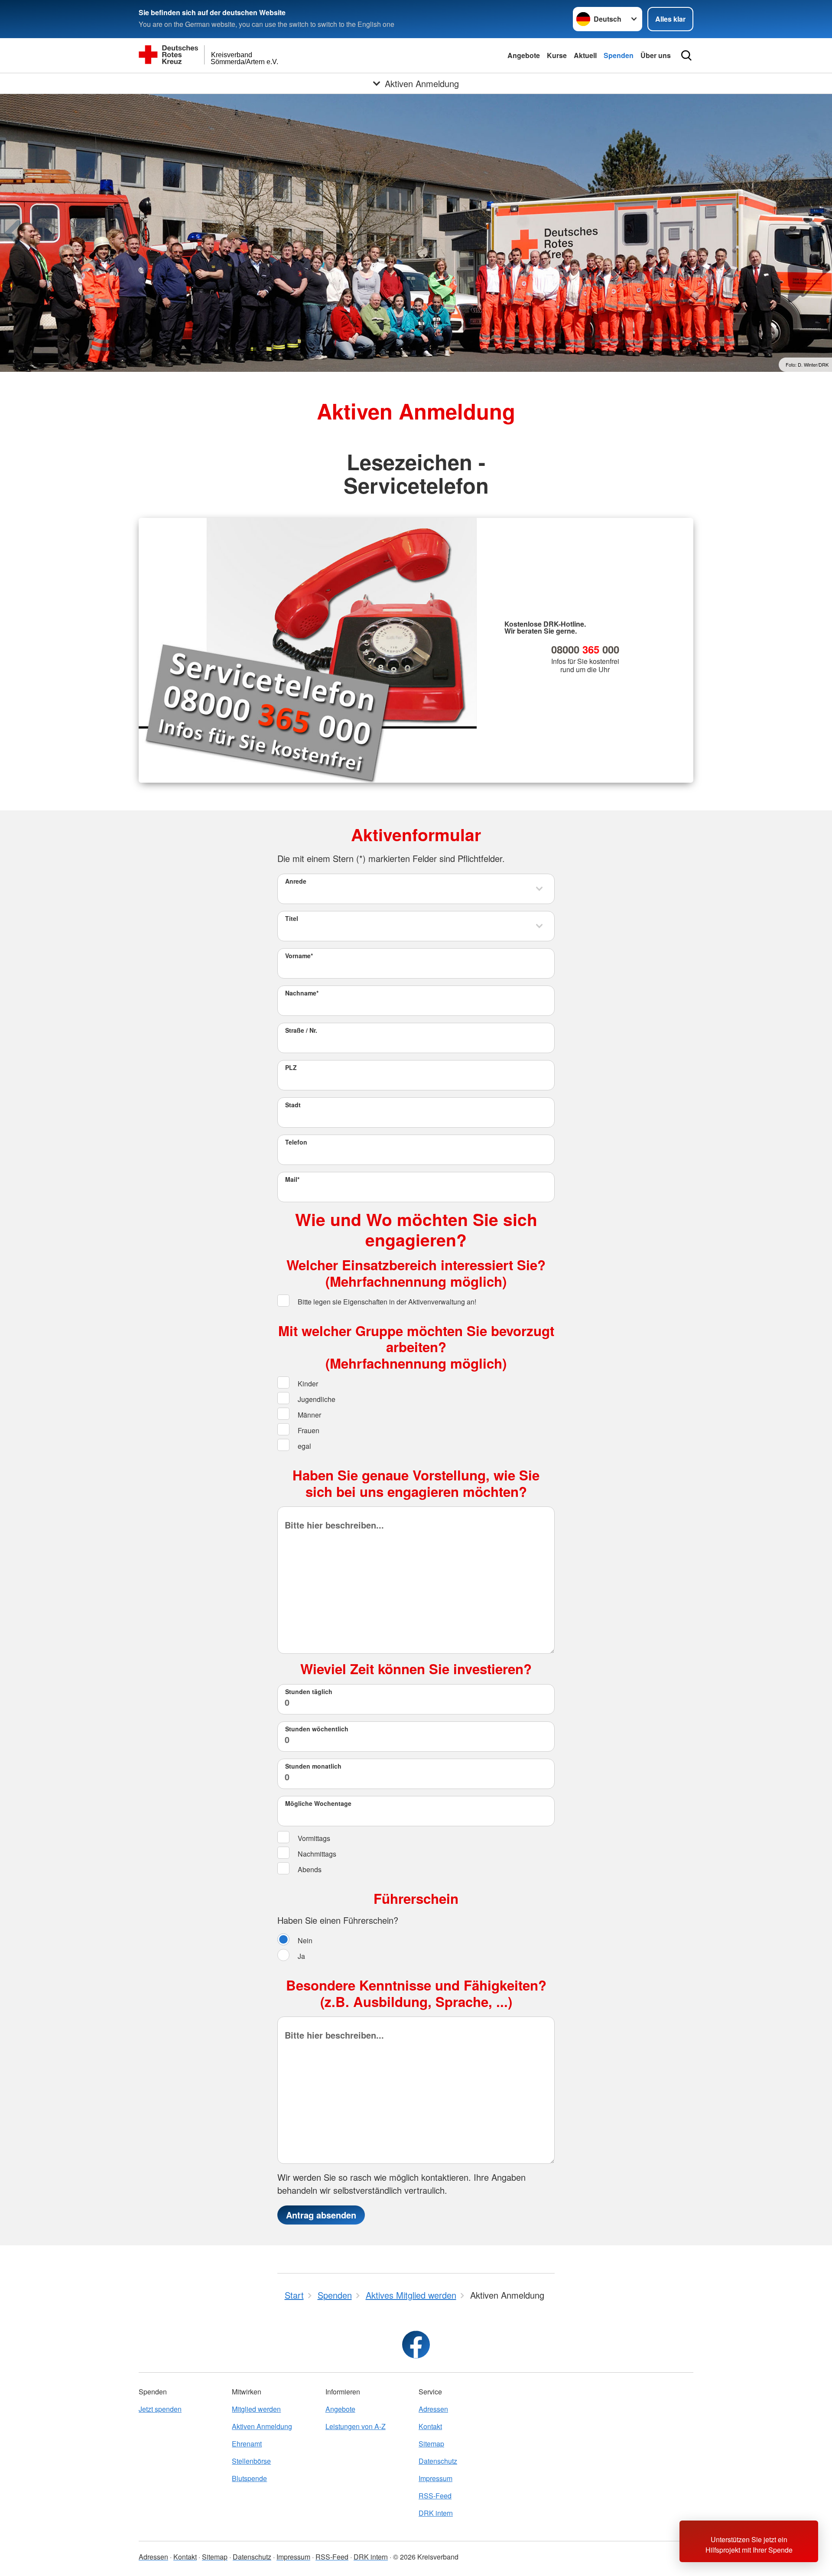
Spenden (619, 55)
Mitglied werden (256, 2409)
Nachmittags (316, 1854)
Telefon (296, 1142)
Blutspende (249, 2478)
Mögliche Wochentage (318, 1803)
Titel (292, 918)
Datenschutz (438, 2461)
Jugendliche (316, 1399)
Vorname (299, 956)
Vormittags (313, 1838)
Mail (292, 1179)
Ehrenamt (247, 2444)
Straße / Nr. (301, 1030)
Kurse (557, 55)
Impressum (435, 2478)
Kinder (307, 1384)
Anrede (296, 881)
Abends (309, 1869)
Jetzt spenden (160, 2409)
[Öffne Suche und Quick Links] (686, 55)
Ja (301, 1956)
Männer (309, 1415)
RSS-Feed (435, 2496)
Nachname (302, 993)
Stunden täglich (309, 1691)
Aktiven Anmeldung (262, 2426)
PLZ (291, 1067)
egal (304, 1446)
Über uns (656, 55)
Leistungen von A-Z (356, 2426)
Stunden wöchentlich (317, 1729)
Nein (304, 1940)
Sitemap (431, 2444)
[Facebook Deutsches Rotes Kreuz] (416, 2345)
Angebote (524, 55)
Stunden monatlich (313, 1766)
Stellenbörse (251, 2461)
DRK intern (436, 2513)
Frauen (308, 1430)
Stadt (293, 1105)
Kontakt (430, 2426)
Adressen (433, 2409)
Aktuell (585, 55)
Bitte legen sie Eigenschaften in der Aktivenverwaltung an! (386, 1302)
